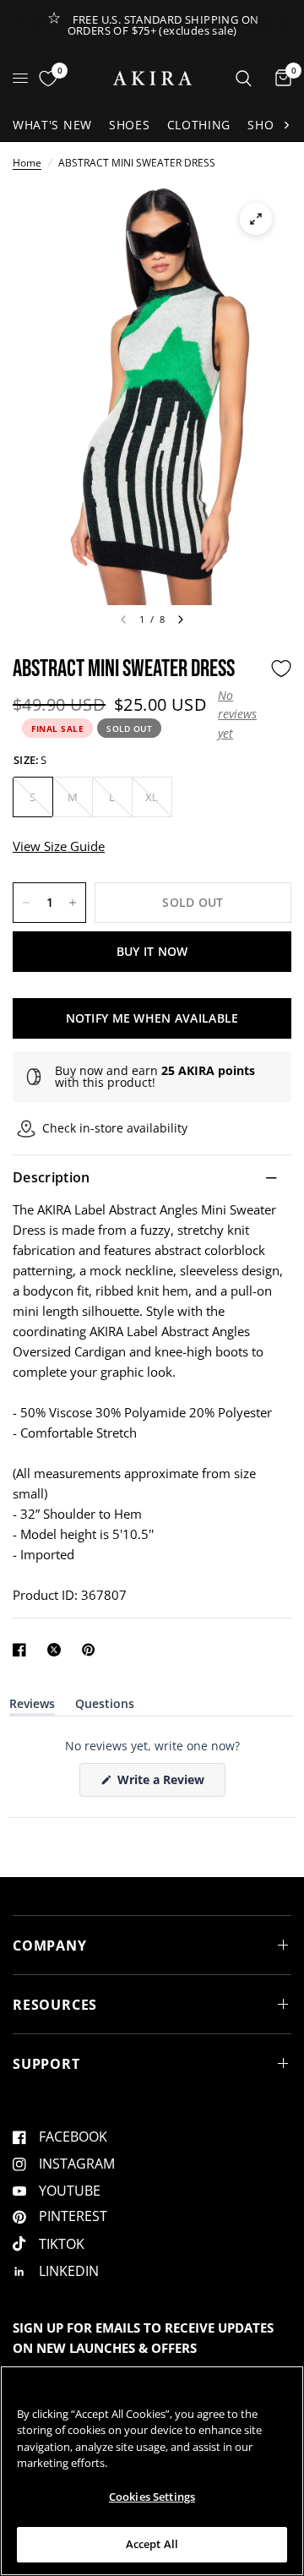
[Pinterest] (92, 1650)
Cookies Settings (152, 2497)
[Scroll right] (286, 125)
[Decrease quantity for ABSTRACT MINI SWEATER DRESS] (26, 903)
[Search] (244, 78)
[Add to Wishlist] (281, 669)
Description (52, 1177)
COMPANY (50, 1946)
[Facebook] (23, 1650)
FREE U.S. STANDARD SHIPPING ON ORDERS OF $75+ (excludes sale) (163, 25)
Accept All (152, 2544)
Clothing (199, 125)
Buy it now (152, 951)
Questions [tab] (105, 1707)
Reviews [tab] (32, 1707)
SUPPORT (46, 2064)
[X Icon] (57, 1650)
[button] (240, 715)
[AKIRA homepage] (152, 78)
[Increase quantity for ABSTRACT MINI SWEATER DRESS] (73, 903)
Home (27, 163)
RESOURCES (55, 2005)
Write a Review (164, 1784)
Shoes (130, 125)
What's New (52, 125)
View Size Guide (59, 846)
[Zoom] (256, 219)
